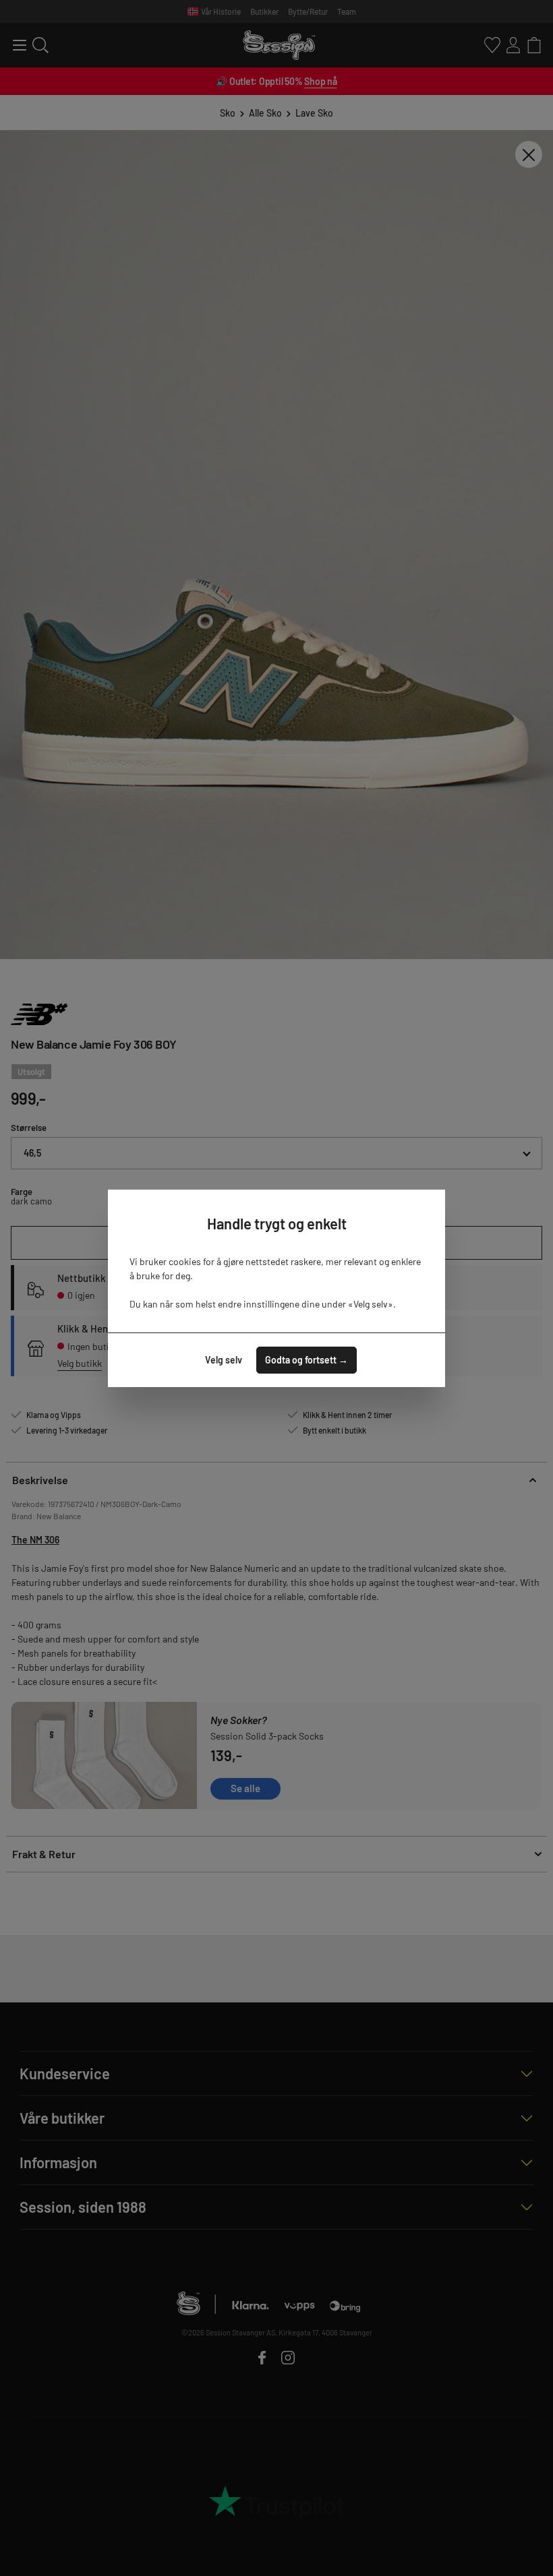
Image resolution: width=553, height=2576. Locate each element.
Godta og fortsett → (307, 1360)
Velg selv (224, 1360)
